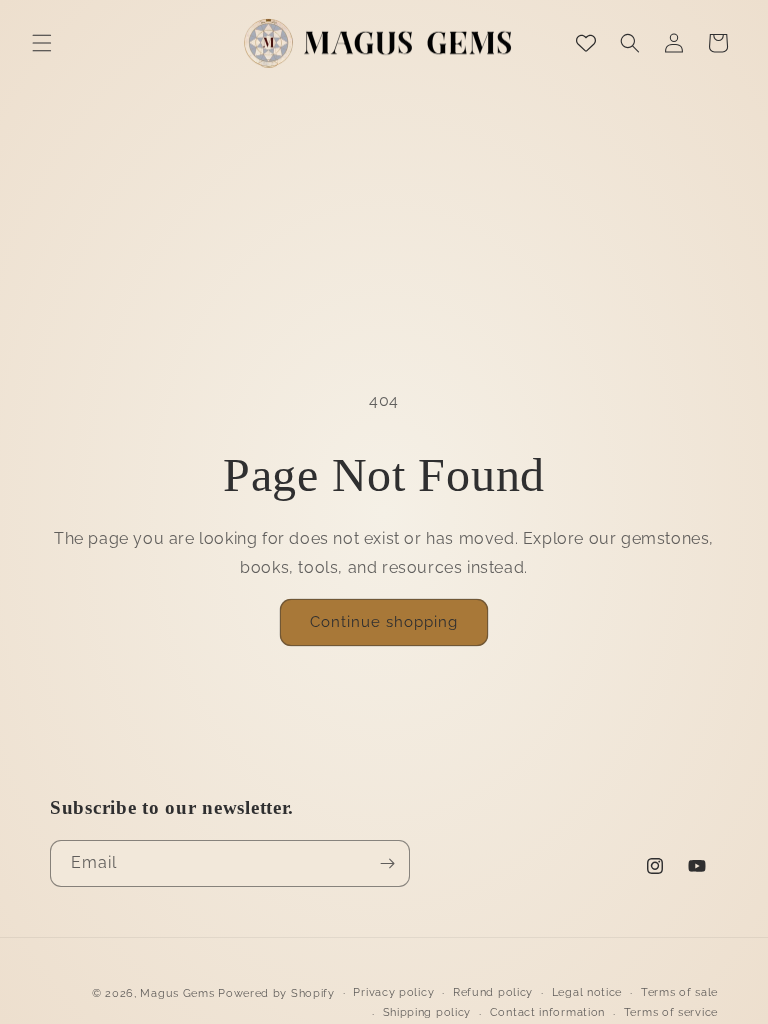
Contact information (547, 1012)
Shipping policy (427, 1012)
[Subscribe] (387, 863)
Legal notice (587, 992)
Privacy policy (393, 992)
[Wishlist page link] (586, 43)
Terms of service (671, 1012)
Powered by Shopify (276, 993)
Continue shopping (384, 622)
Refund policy (493, 992)
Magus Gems (177, 993)
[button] (42, 43)
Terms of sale (679, 992)
